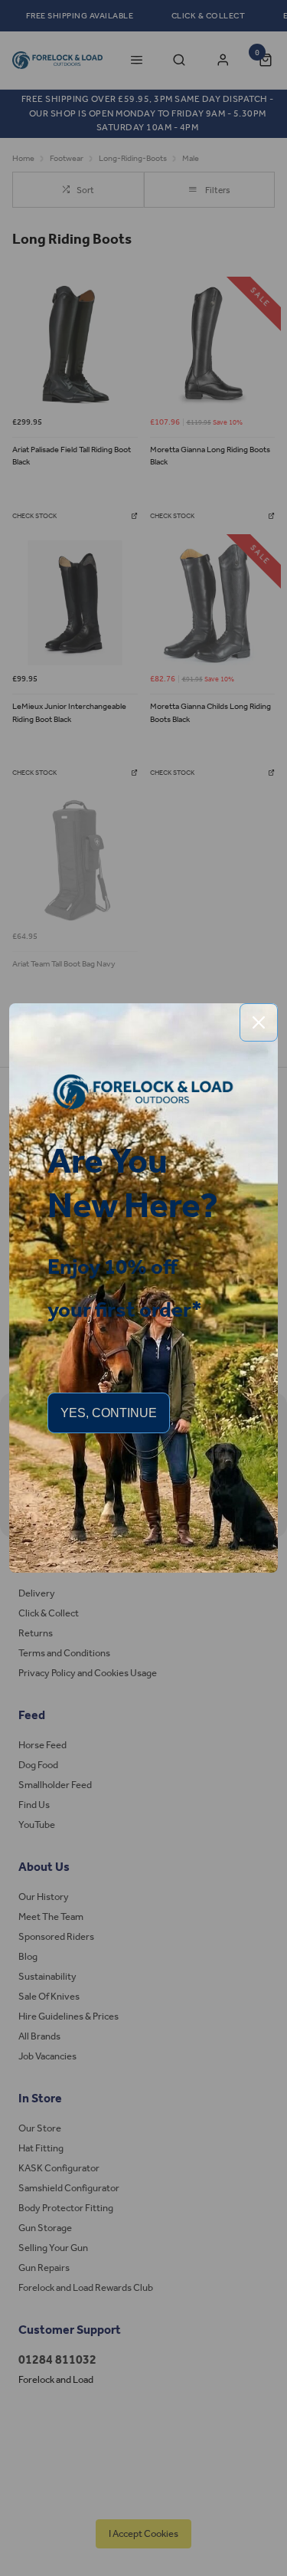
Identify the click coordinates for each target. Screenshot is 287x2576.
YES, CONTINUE (109, 1413)
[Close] (259, 1022)
